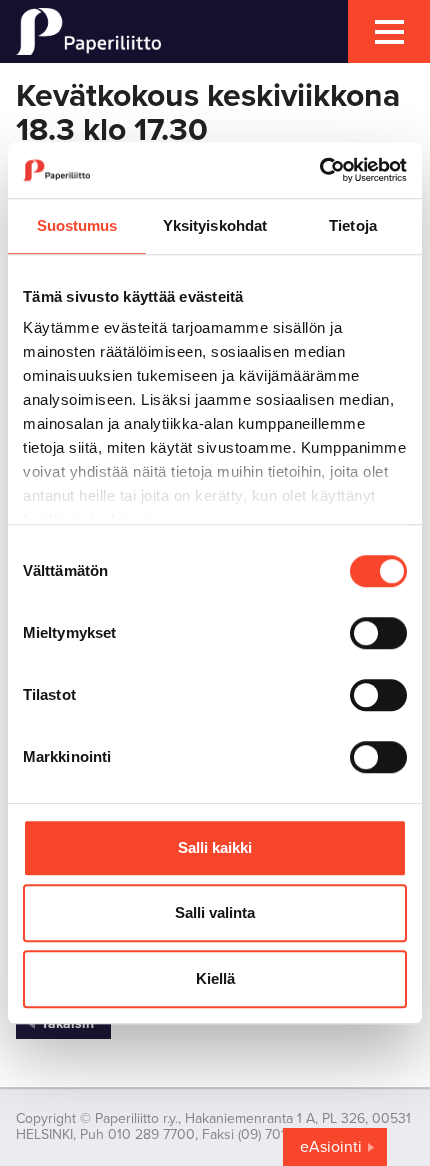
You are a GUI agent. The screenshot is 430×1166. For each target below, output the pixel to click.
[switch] (378, 633)
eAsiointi (331, 1147)
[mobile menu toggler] (389, 31)
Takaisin (67, 1023)
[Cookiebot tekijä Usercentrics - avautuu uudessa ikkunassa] (319, 170)
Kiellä (215, 978)
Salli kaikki (215, 847)
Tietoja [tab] (353, 225)
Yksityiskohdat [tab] (215, 225)
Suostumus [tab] (77, 225)
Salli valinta (215, 912)
